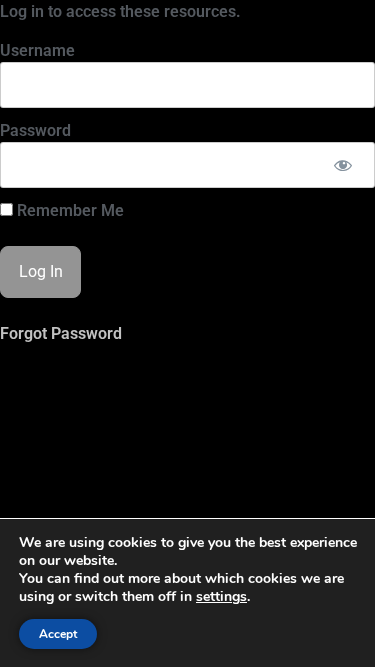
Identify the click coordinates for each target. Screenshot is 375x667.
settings (221, 597)
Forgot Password (61, 333)
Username (37, 50)
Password (35, 130)
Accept (58, 634)
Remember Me (68, 211)
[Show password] (342, 165)
